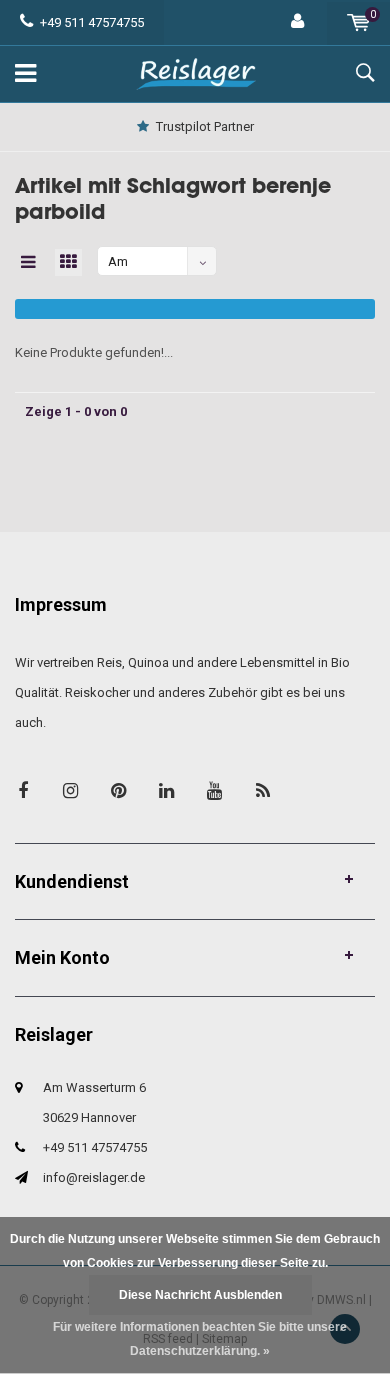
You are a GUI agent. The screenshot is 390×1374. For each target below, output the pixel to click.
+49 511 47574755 (92, 22)
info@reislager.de (94, 1177)
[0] (358, 22)
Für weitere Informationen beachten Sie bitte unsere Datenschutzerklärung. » (200, 1339)
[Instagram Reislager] (70, 790)
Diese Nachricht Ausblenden (200, 1295)
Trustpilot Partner (205, 126)
